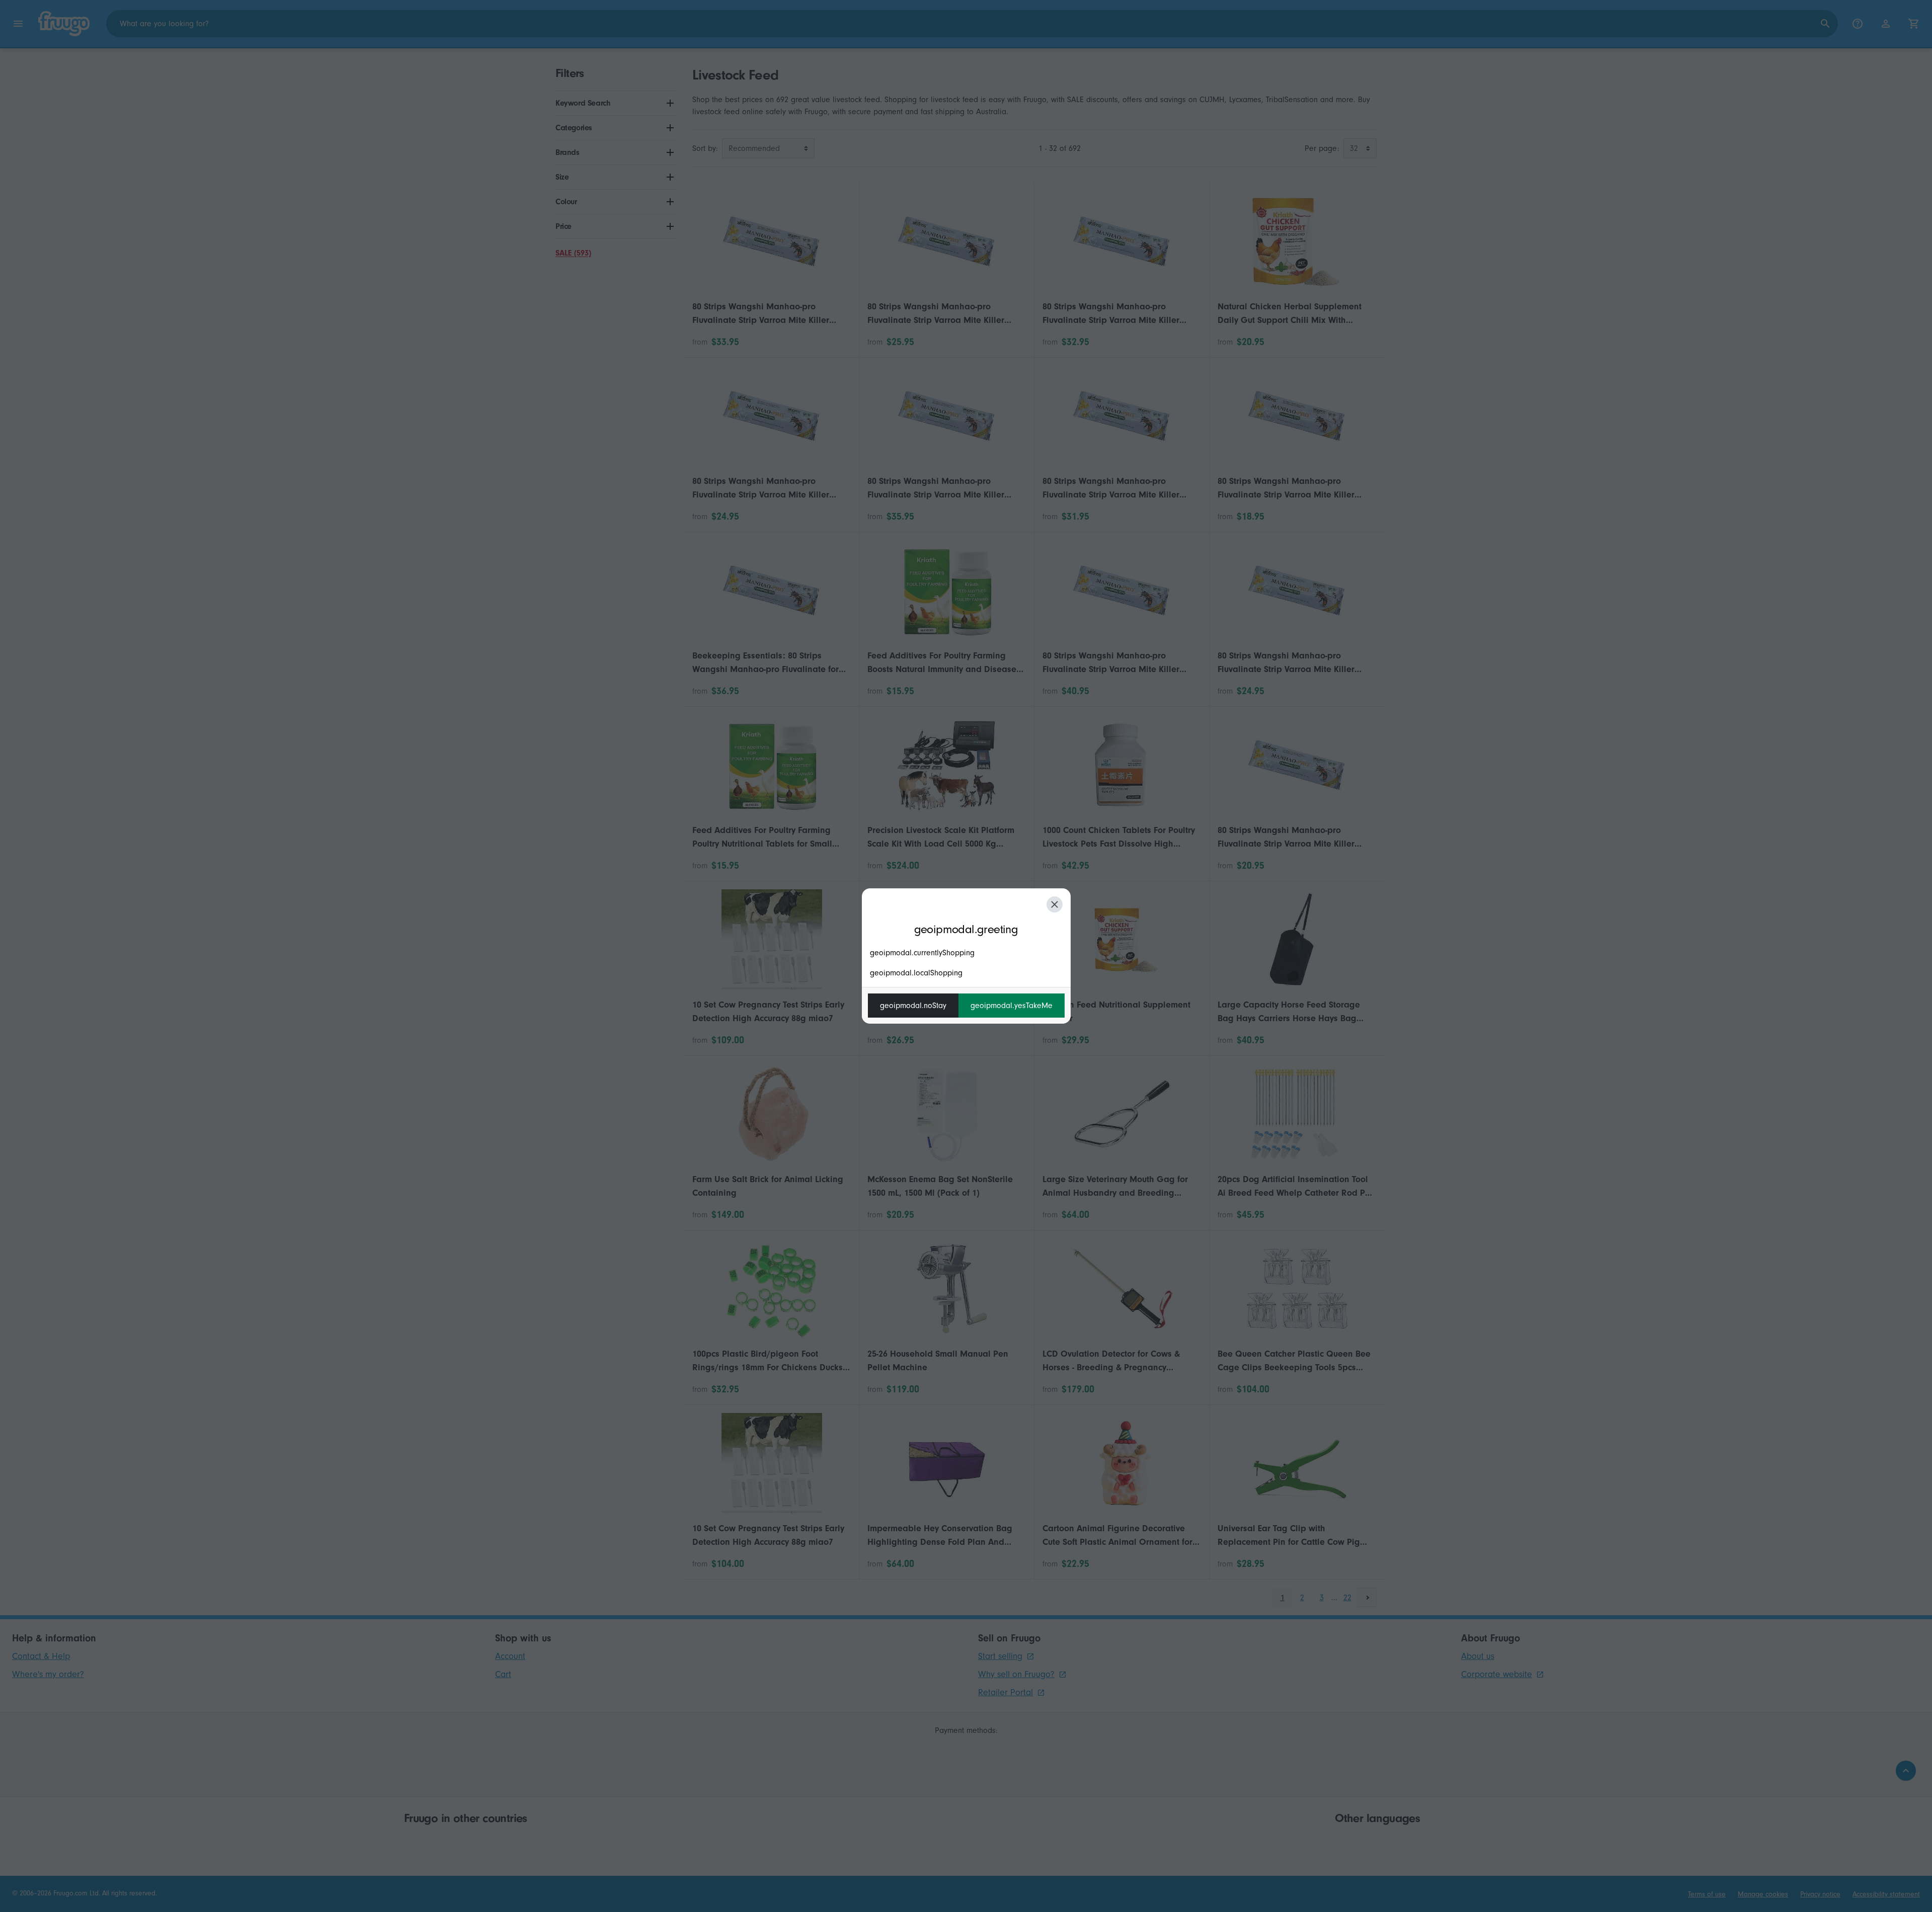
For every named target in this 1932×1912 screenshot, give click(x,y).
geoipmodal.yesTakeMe (1012, 1006)
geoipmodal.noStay (913, 1006)
